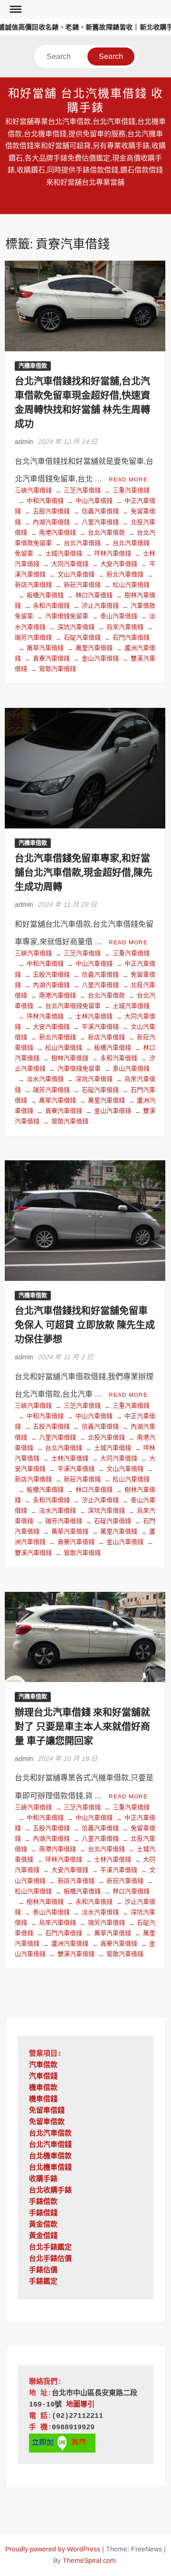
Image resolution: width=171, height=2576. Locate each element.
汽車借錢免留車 (67, 616)
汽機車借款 (33, 366)
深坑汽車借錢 (76, 627)
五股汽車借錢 (51, 511)
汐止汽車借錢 (100, 606)
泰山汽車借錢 (119, 616)
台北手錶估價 (50, 2259)
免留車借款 (47, 2122)
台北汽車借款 (106, 532)
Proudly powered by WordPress (53, 2549)
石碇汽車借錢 (82, 637)
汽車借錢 (43, 2077)
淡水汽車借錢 (45, 1079)
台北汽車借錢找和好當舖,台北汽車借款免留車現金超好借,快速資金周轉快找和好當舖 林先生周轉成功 (82, 403)
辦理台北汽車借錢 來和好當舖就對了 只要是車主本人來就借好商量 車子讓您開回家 (82, 1727)
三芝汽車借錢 (82, 490)
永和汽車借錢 (51, 606)
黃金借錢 (43, 2236)
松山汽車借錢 (131, 585)
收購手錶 (43, 2179)
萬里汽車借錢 (94, 648)
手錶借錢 (43, 2214)
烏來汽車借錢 (125, 627)
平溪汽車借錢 (100, 1027)
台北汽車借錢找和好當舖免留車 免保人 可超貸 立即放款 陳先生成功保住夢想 (85, 1325)
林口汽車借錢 (94, 595)
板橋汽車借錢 (45, 595)
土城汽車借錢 (64, 553)
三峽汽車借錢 (33, 490)
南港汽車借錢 (57, 532)
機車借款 (43, 2088)
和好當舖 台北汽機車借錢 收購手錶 (86, 101)
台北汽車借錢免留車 (73, 1006)
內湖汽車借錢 (51, 522)
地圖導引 (80, 2405)
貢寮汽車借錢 (51, 658)
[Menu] (15, 9)
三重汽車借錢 (131, 490)
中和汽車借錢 (45, 501)
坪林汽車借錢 (113, 553)
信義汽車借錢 (100, 511)
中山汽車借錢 (94, 501)
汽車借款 (43, 2065)
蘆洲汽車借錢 (70, 1943)
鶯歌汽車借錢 (57, 669)
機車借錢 (43, 2100)
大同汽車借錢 (70, 564)
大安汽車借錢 (119, 564)
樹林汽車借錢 (70, 1058)
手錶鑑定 (43, 2282)
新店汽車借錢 (106, 1037)
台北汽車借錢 (82, 543)
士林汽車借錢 (94, 1016)
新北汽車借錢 (125, 574)
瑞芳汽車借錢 (51, 1090)
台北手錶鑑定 (50, 2248)
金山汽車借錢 (100, 658)
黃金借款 (43, 2225)
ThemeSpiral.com (89, 2560)
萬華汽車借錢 (45, 648)
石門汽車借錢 (131, 637)
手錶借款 (43, 2202)
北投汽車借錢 (106, 1437)
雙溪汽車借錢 (76, 1954)
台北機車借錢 (50, 2168)
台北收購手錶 (50, 2191)
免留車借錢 (47, 2111)
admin (24, 442)
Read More (128, 479)
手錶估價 (43, 2270)
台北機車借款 (50, 2157)
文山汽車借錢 (76, 574)
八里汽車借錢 (100, 522)
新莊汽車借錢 (82, 585)
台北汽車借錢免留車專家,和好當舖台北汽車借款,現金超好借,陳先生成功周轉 (84, 873)
